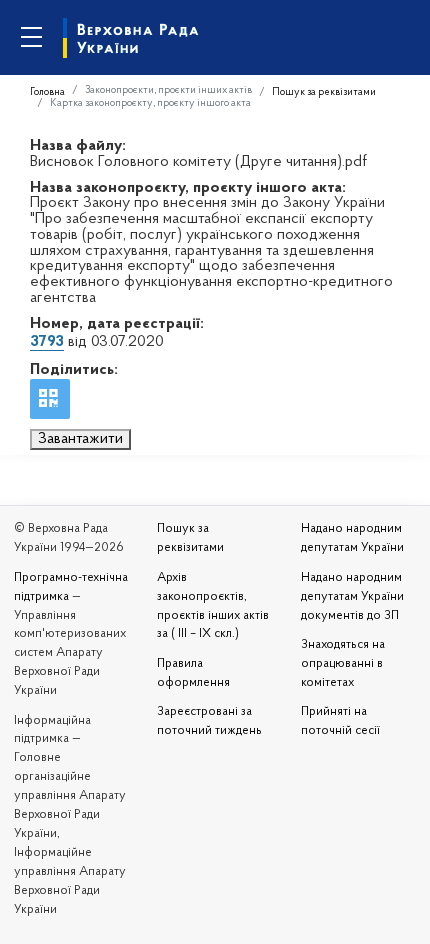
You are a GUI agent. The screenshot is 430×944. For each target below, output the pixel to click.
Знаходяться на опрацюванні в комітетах (343, 664)
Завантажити (80, 439)
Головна (47, 92)
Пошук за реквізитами (324, 92)
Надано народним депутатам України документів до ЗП (352, 597)
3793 (47, 342)
